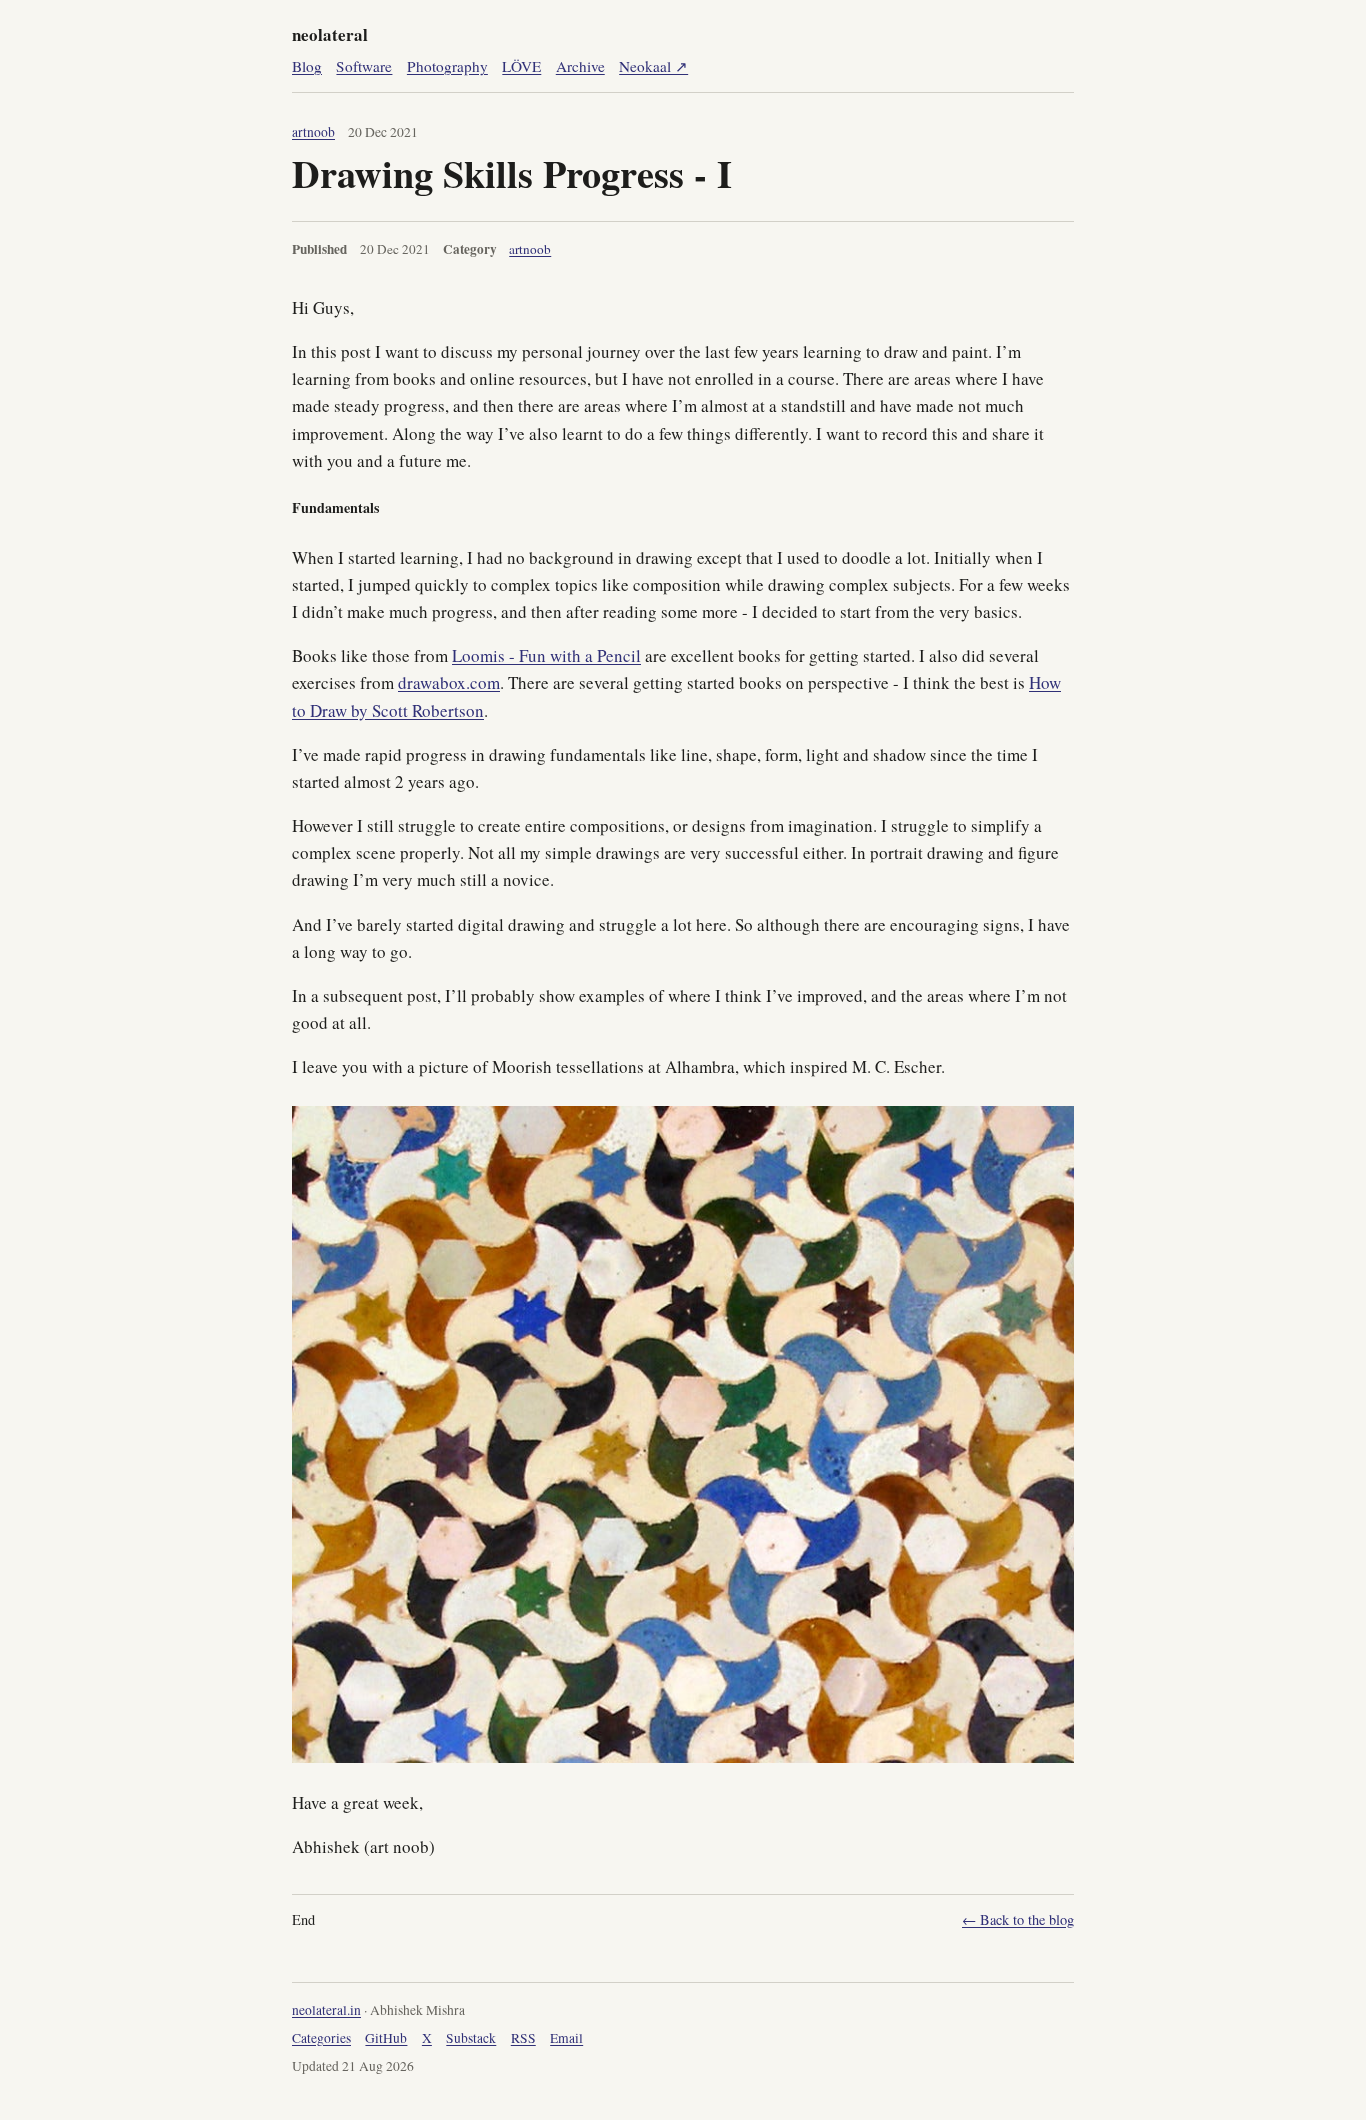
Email (566, 2038)
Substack (471, 2038)
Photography (447, 66)
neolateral (330, 34)
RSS (523, 2038)
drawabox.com (449, 682)
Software (364, 66)
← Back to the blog (1018, 1919)
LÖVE (521, 66)
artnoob (313, 132)
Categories (321, 2038)
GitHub (386, 2038)
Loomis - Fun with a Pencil (546, 655)
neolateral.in (326, 2010)
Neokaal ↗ (653, 66)
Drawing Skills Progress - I (512, 173)
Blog (307, 66)
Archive (580, 66)
